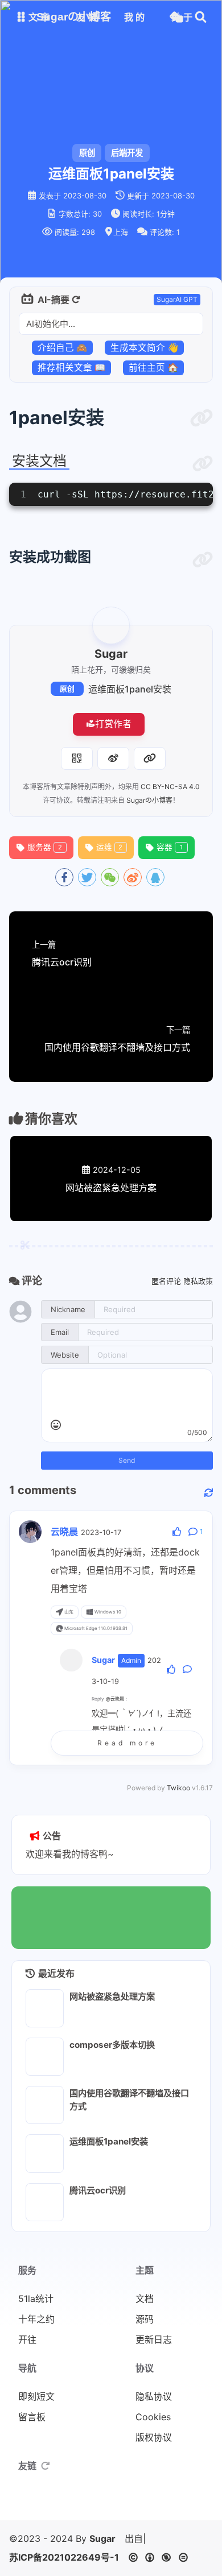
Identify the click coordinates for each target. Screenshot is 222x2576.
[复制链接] (150, 758)
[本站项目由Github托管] (128, 2502)
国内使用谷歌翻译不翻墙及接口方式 (129, 2100)
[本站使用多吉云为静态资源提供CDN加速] (111, 2502)
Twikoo (178, 1788)
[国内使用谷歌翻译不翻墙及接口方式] (45, 2105)
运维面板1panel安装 (130, 689)
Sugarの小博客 (149, 800)
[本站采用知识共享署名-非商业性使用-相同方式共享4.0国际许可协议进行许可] (145, 2502)
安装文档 (39, 461)
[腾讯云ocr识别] (45, 2202)
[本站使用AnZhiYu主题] (94, 2502)
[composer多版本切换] (45, 2057)
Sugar (102, 2538)
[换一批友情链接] (46, 2466)
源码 (145, 2319)
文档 (145, 2299)
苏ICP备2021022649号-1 (64, 2557)
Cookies (153, 2417)
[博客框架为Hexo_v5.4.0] (77, 2502)
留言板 (32, 2417)
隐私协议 (154, 2396)
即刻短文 (36, 2396)
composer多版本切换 (112, 2045)
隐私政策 (198, 1281)
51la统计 (36, 2299)
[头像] (111, 625)
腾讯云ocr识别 (98, 2190)
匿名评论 (166, 1281)
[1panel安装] (202, 418)
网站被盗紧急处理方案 (112, 1996)
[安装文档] (203, 464)
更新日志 (154, 2339)
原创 (67, 689)
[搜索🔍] (201, 17)
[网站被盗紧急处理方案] (45, 2008)
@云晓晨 (115, 1699)
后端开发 (127, 153)
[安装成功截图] (203, 560)
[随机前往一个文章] (176, 17)
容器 (170, 847)
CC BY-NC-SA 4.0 (170, 787)
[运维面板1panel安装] (45, 2153)
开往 (27, 2339)
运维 (110, 847)
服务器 (45, 847)
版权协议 (154, 2437)
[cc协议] (161, 2557)
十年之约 (36, 2319)
